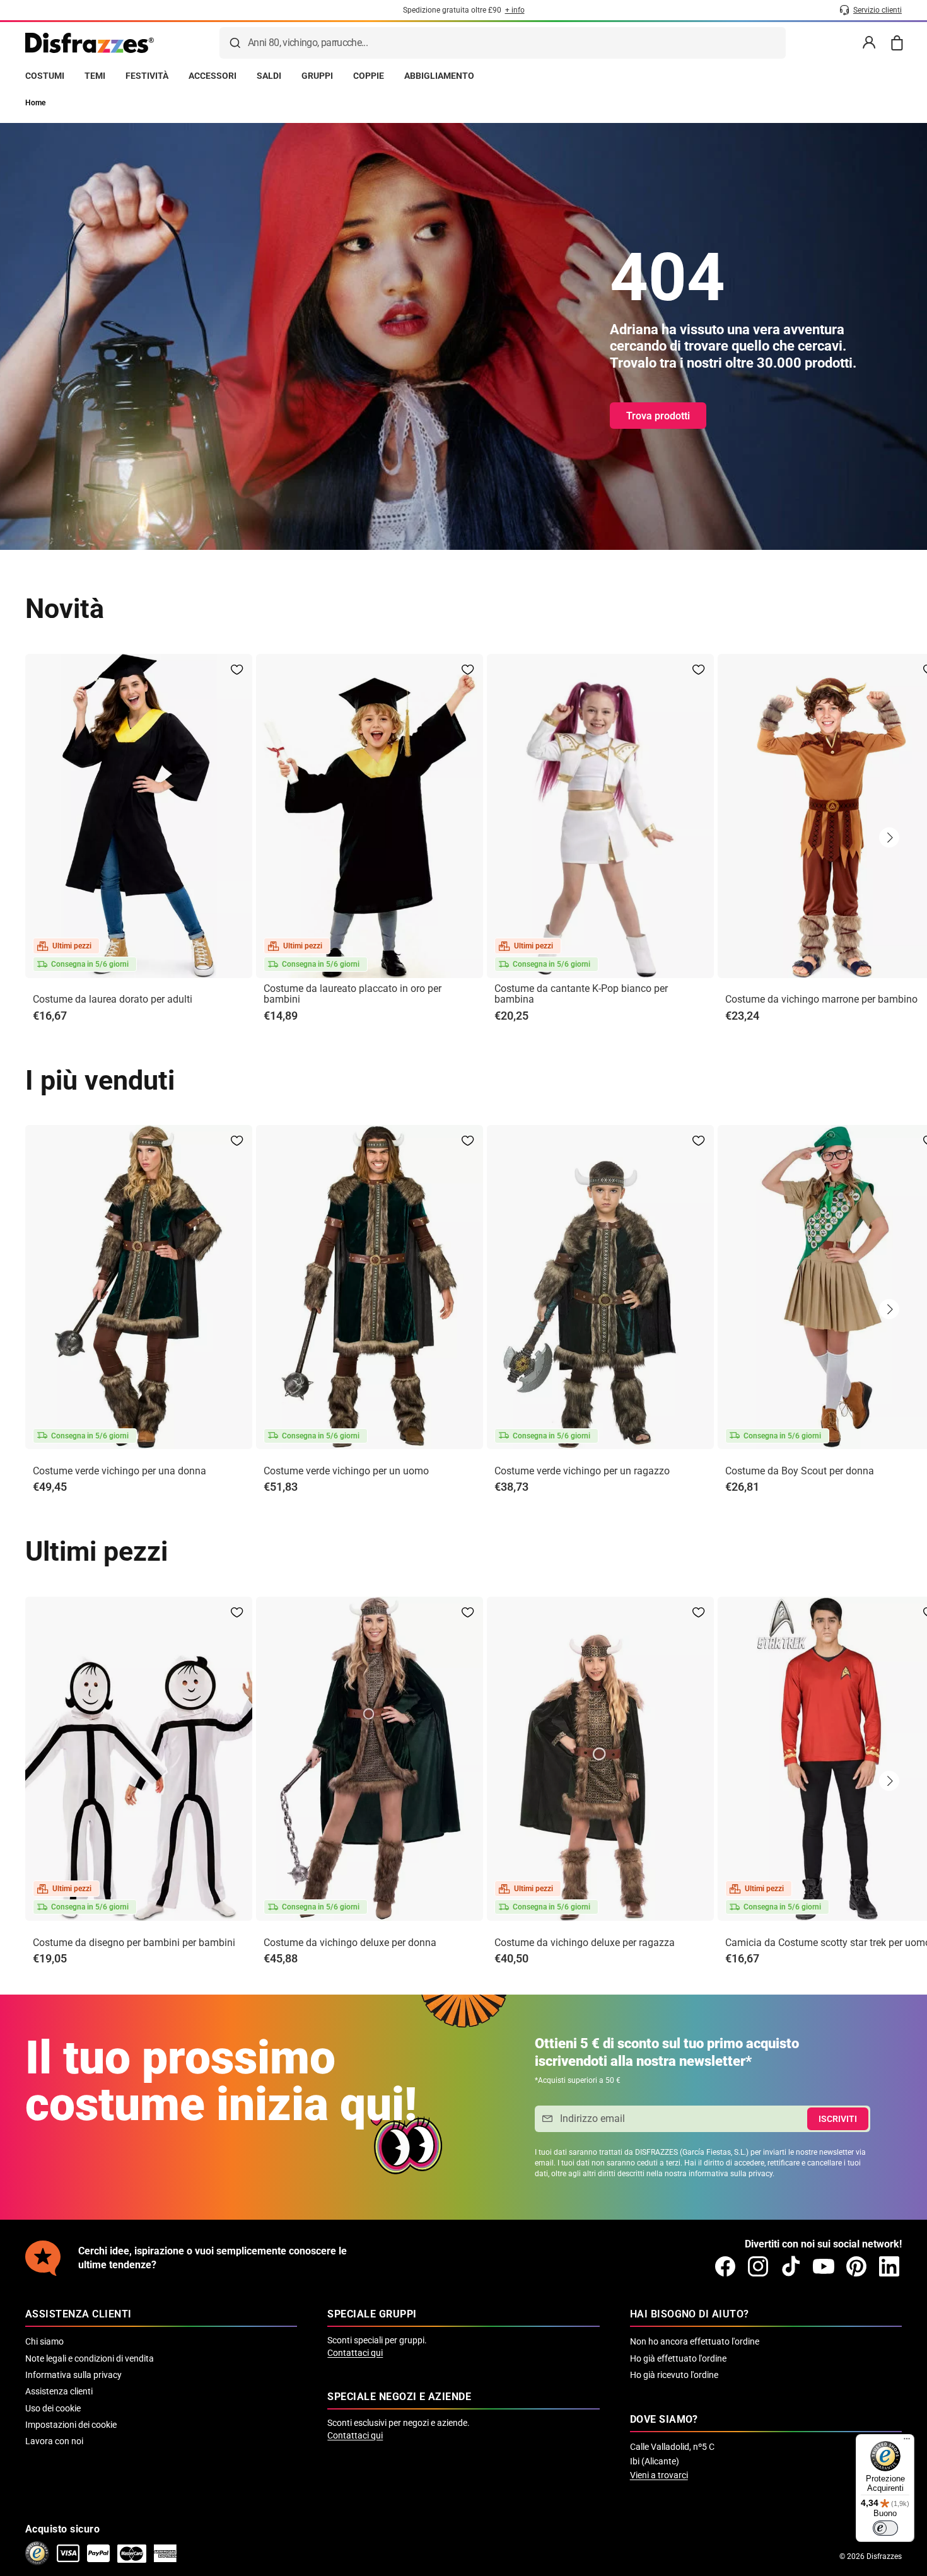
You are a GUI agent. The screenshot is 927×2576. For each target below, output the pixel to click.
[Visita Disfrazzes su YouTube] (824, 2266)
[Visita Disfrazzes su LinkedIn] (889, 2266)
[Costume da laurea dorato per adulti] (139, 816)
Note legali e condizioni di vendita (90, 2358)
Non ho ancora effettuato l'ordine (695, 2341)
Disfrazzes (884, 2556)
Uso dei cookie (53, 2408)
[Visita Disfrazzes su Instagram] (758, 2266)
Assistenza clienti (59, 2391)
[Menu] (907, 2442)
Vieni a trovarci (659, 2475)
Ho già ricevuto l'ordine (674, 2375)
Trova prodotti (658, 416)
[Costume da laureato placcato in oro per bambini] (370, 816)
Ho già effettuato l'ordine (678, 2358)
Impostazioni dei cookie (71, 2425)
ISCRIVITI (838, 2119)
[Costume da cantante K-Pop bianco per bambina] (600, 816)
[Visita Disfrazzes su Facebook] (725, 2266)
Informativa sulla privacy (73, 2375)
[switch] (885, 2528)
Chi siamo (44, 2341)
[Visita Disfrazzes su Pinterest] (856, 2266)
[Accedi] (869, 43)
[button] (889, 837)
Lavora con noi (54, 2441)
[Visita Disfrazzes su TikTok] (791, 2266)
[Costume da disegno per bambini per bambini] (139, 1759)
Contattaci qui (355, 2353)
